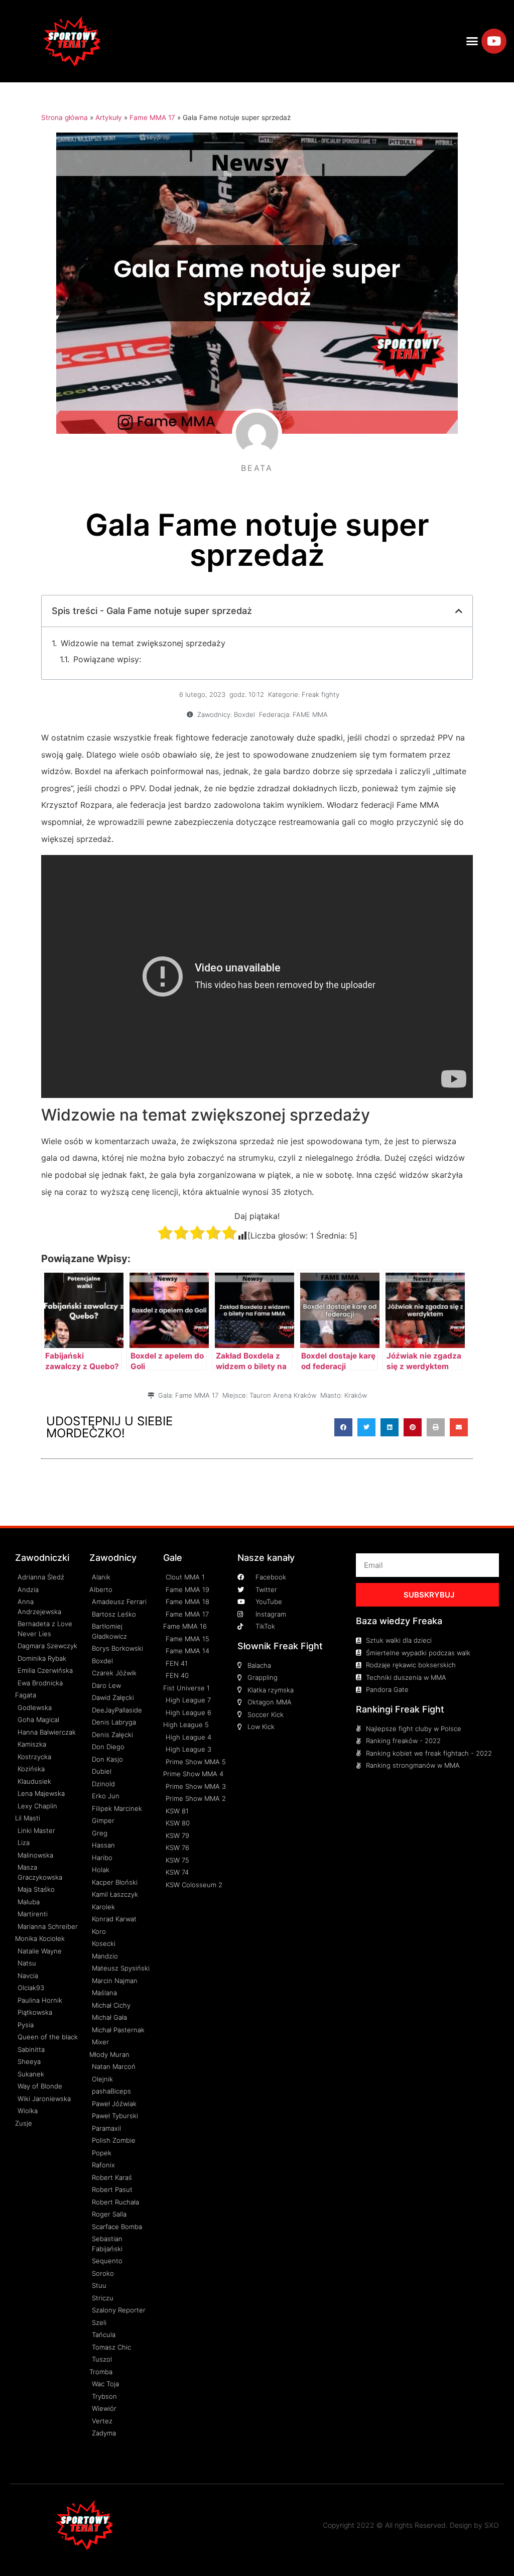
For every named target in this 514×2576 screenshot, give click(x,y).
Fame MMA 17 (152, 117)
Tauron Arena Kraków (283, 1395)
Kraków (356, 1395)
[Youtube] (494, 41)
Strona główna (65, 117)
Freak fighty (320, 694)
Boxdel (244, 714)
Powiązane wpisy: (107, 659)
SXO (492, 2525)
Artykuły (109, 117)
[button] (472, 41)
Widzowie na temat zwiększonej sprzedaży (143, 643)
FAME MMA (310, 714)
